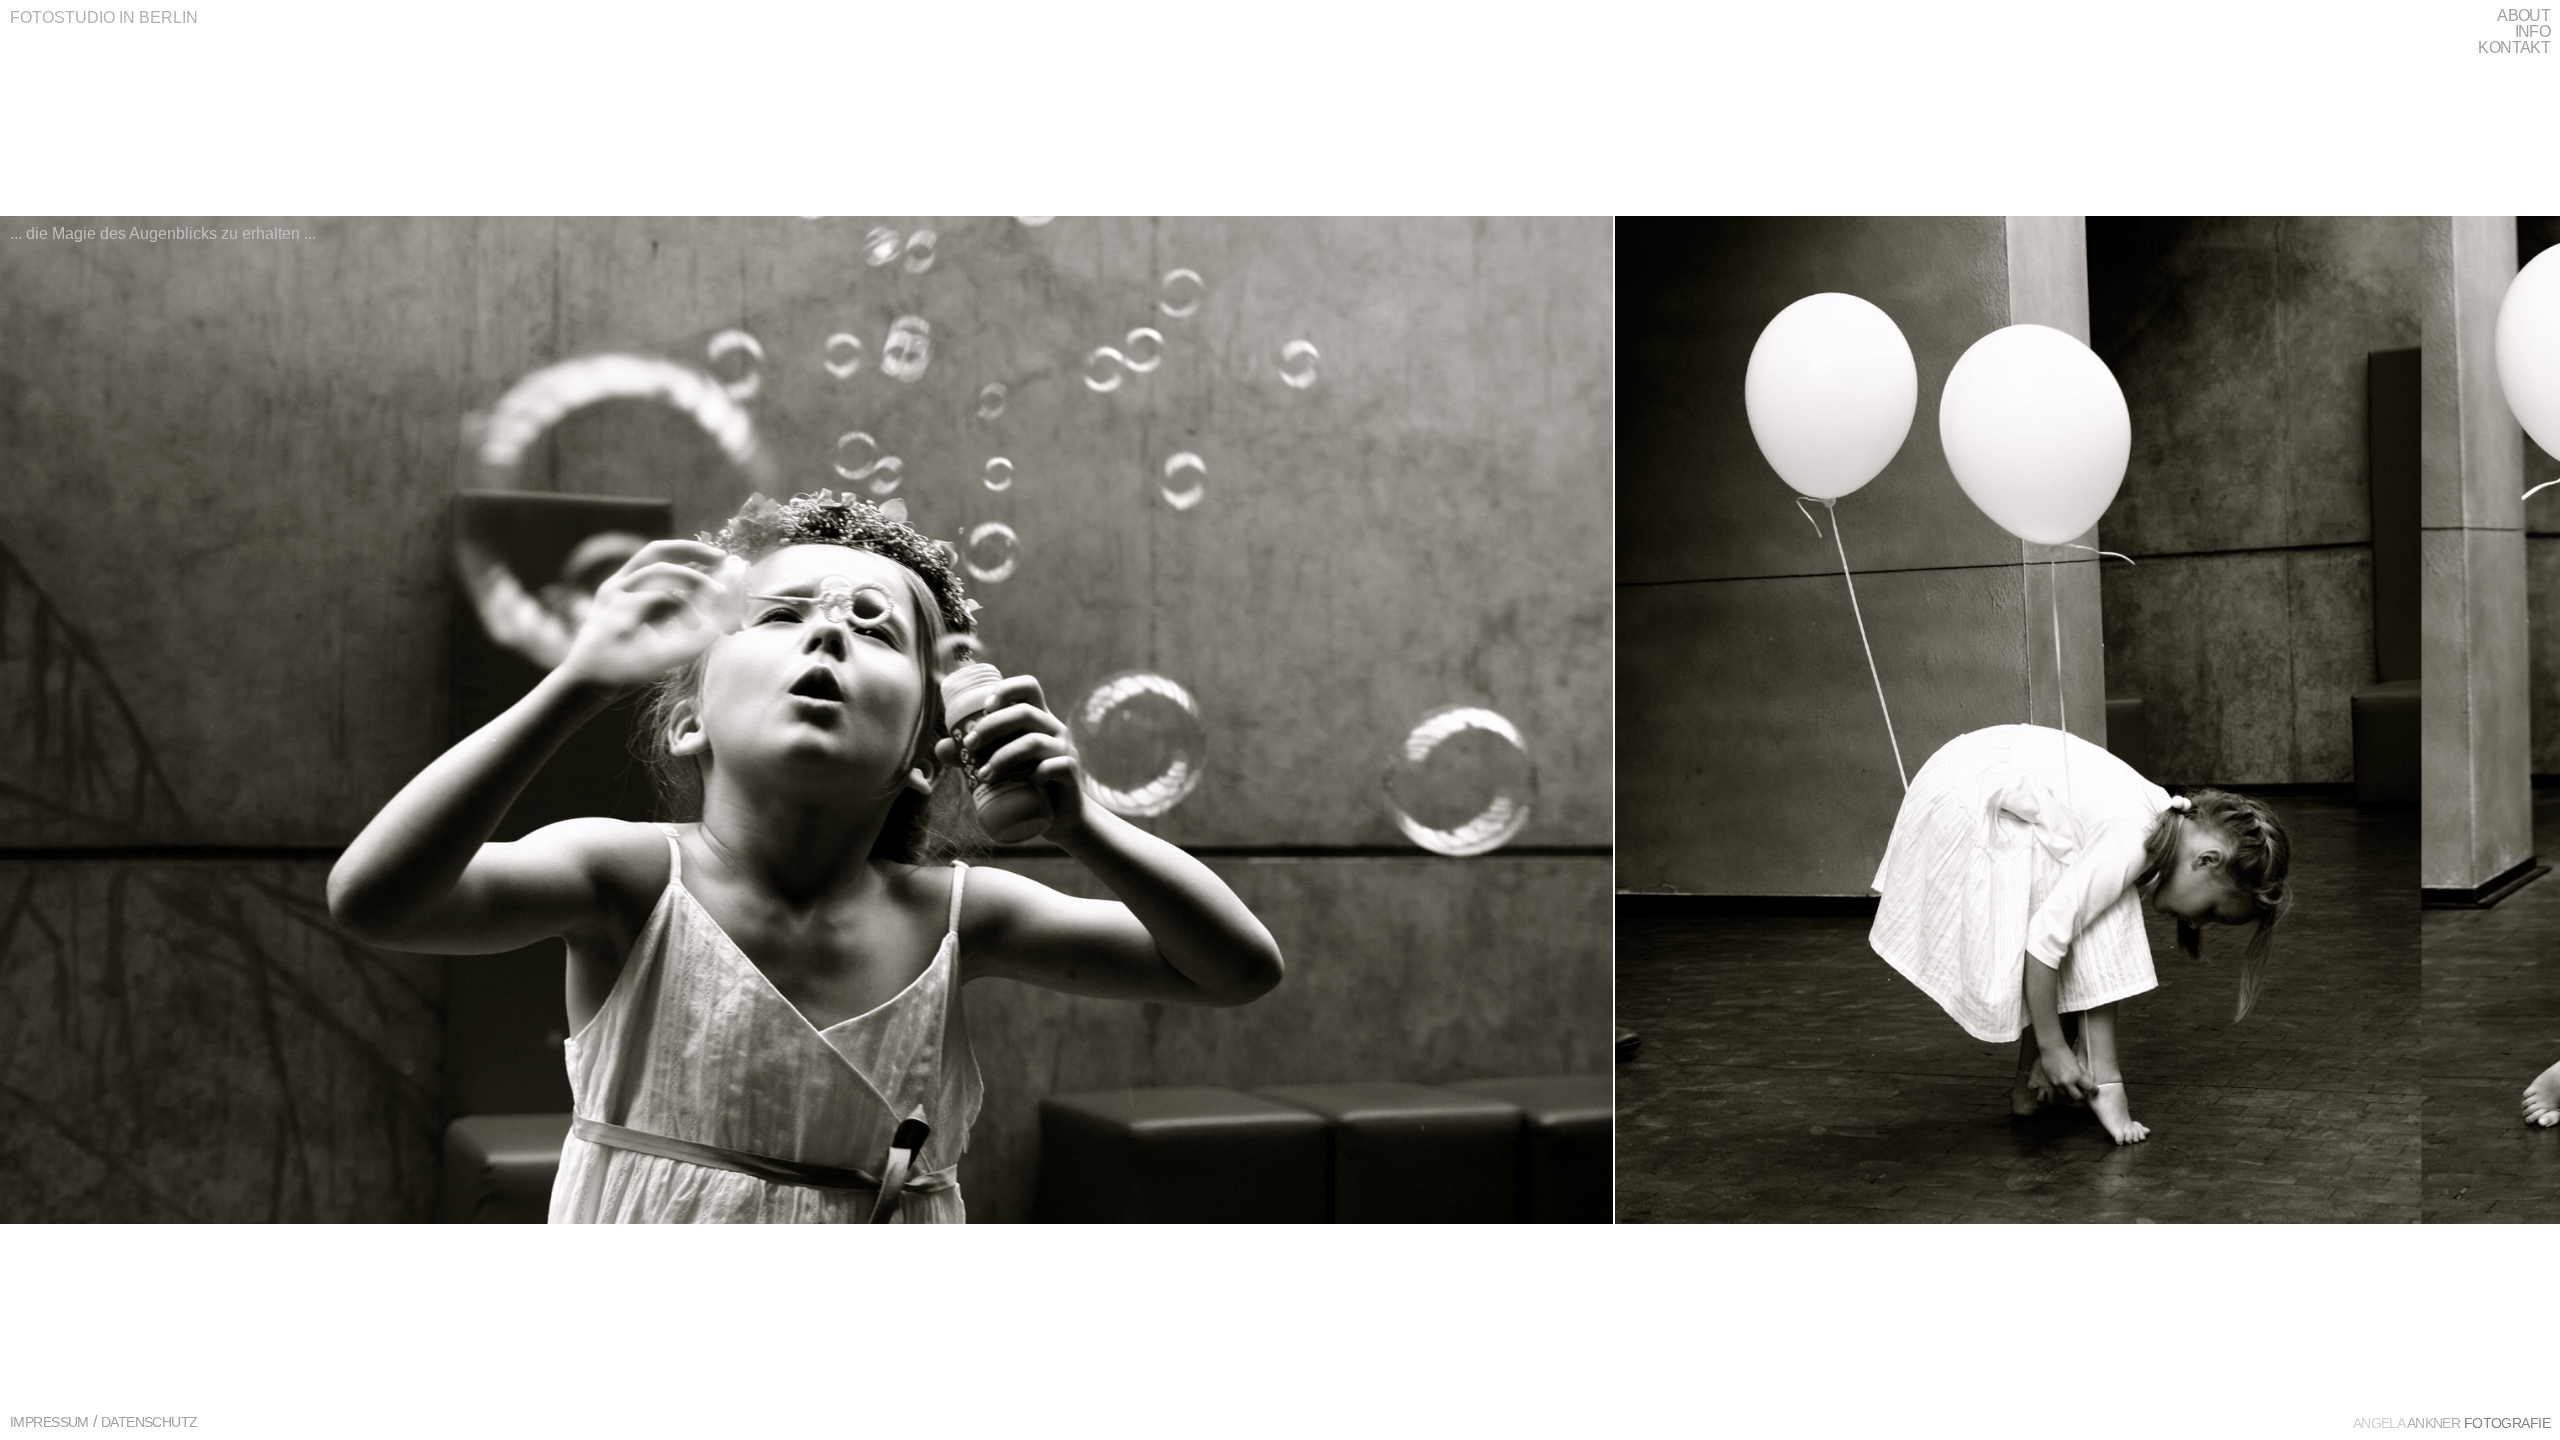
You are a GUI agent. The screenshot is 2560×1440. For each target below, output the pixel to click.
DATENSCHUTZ (149, 1422)
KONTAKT (2514, 47)
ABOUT (2523, 15)
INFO (2532, 31)
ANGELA (2451, 1423)
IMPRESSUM (49, 1422)
